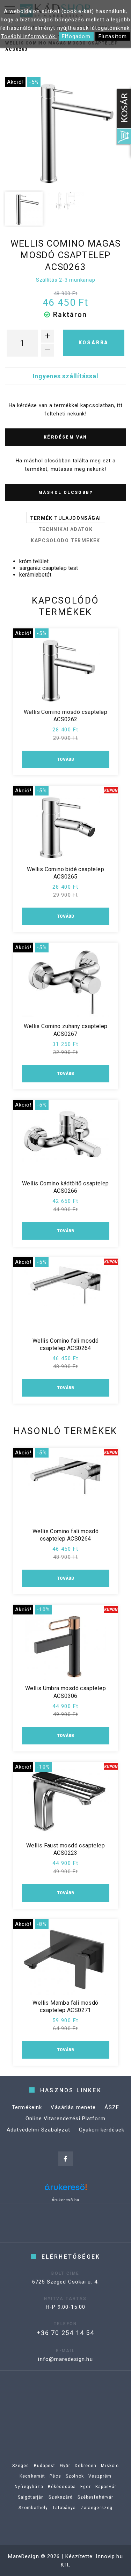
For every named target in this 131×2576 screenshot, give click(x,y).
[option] (65, 132)
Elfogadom (76, 36)
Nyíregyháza (29, 2487)
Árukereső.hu (66, 2200)
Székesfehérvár (96, 2497)
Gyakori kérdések (102, 2130)
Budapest (45, 2466)
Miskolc (110, 2466)
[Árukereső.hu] (66, 2189)
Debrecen (86, 2466)
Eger (86, 2487)
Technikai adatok (65, 529)
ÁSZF (112, 2107)
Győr (65, 2466)
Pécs (55, 2476)
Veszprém (100, 2476)
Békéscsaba (62, 2487)
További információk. (29, 36)
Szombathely (33, 2508)
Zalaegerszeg (97, 2508)
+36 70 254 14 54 (65, 2333)
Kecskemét (32, 2476)
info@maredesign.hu (65, 2359)
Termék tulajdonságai (66, 518)
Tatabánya (64, 2508)
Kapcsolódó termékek (65, 540)
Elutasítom (113, 36)
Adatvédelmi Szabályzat (38, 2130)
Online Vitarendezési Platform (65, 2119)
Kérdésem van (65, 437)
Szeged (21, 2466)
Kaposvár (106, 2487)
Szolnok (75, 2476)
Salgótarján (31, 2497)
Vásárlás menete (73, 2107)
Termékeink (27, 2107)
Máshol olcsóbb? (65, 493)
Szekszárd (61, 2497)
